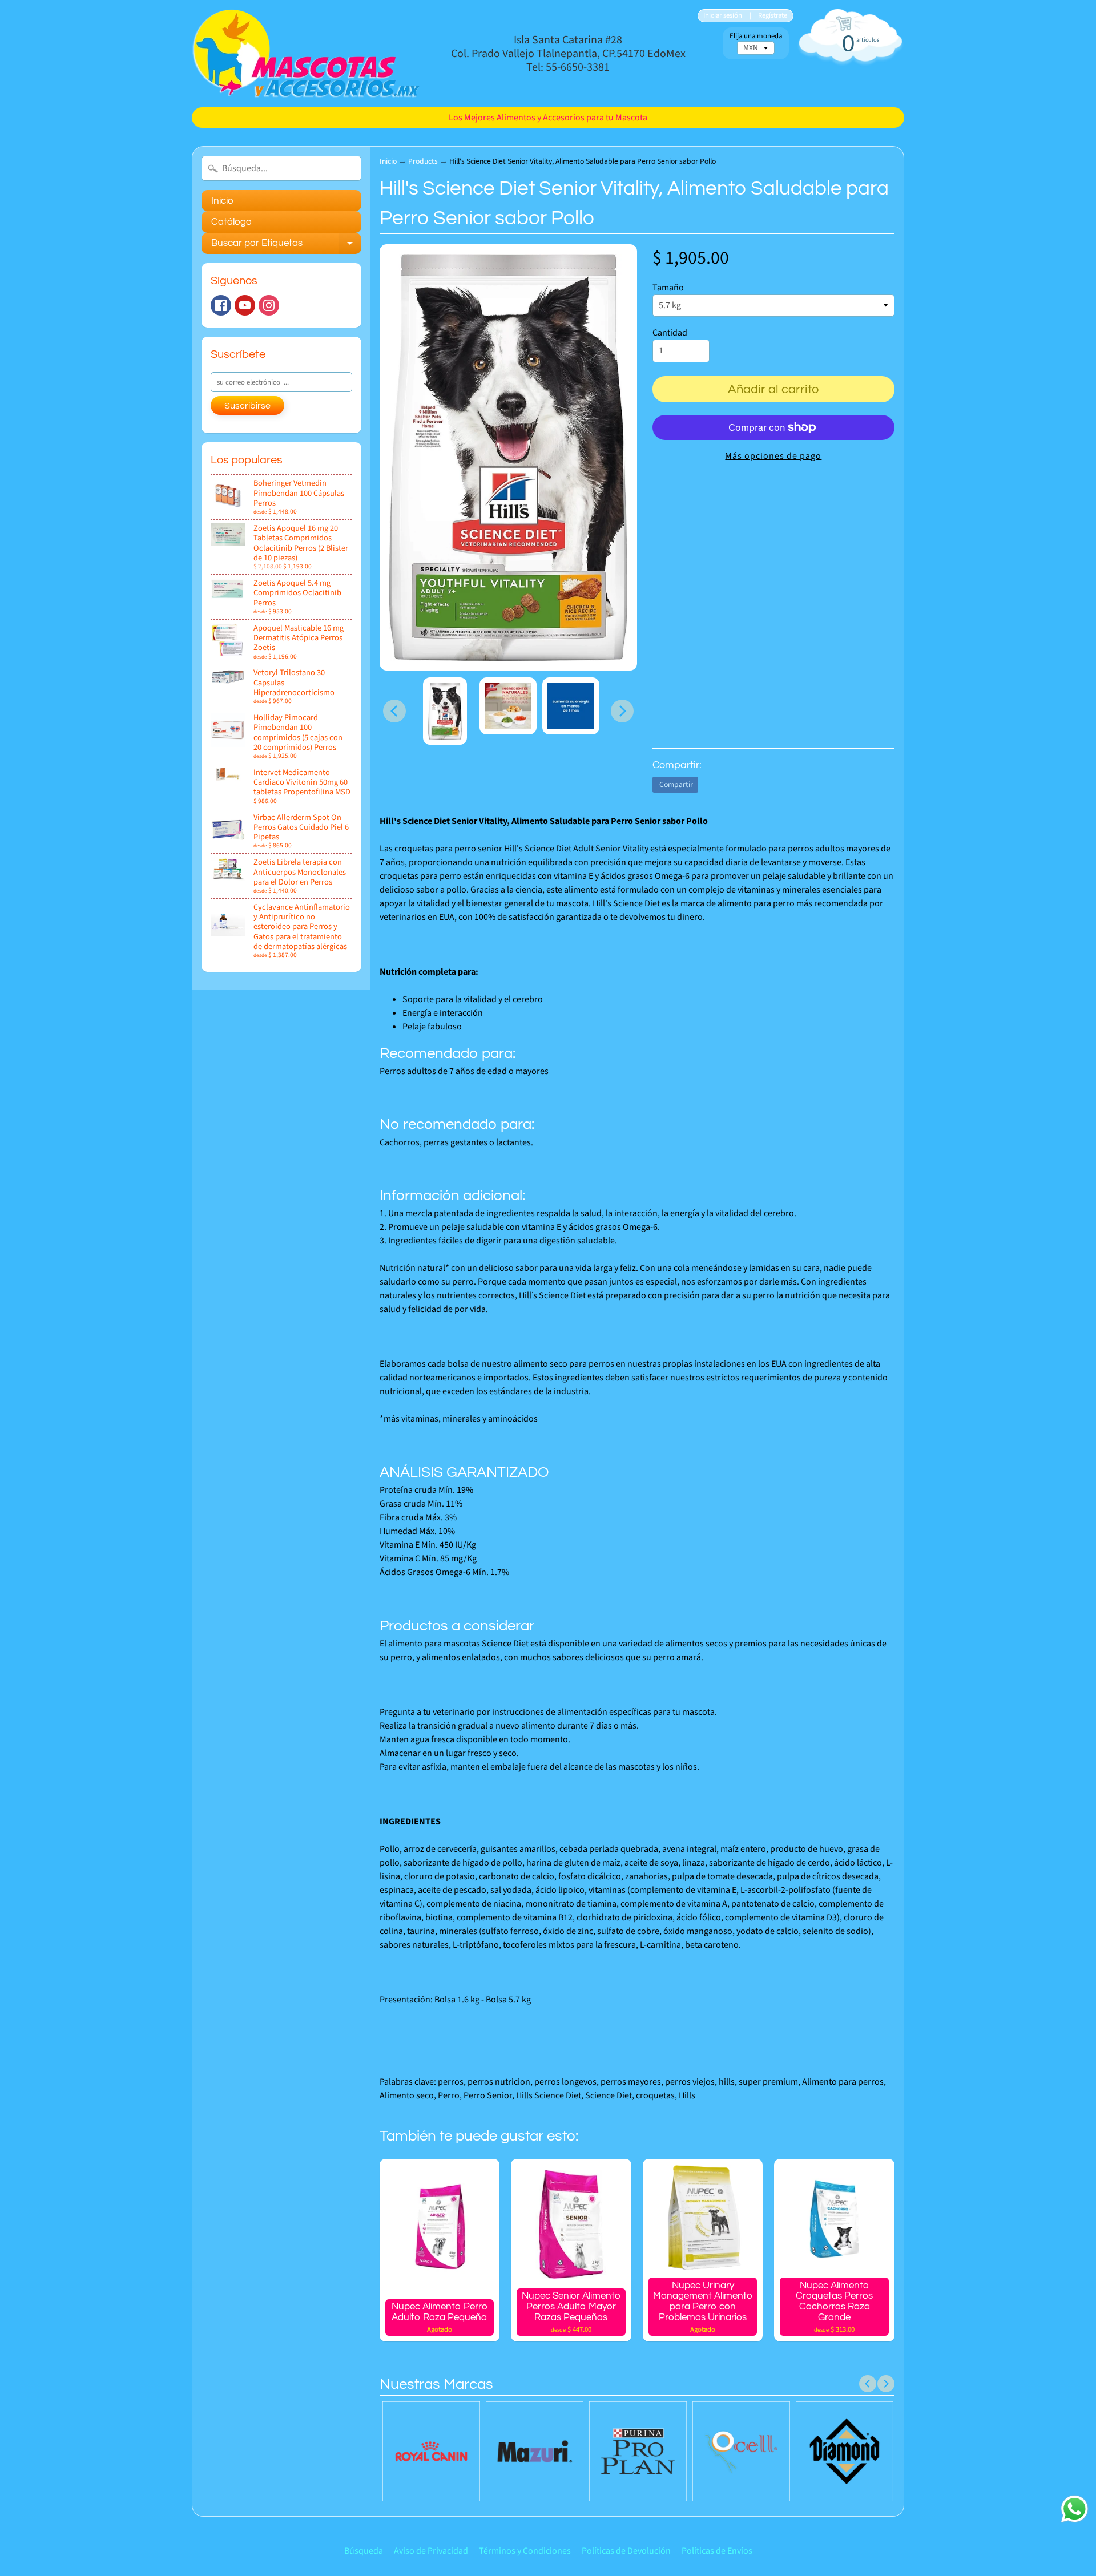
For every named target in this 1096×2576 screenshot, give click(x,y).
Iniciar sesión (723, 16)
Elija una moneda (756, 36)
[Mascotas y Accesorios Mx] (306, 54)
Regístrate (773, 16)
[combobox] (281, 168)
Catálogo (231, 222)
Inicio (222, 201)
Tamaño (668, 288)
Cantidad (670, 333)
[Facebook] (221, 305)
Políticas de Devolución (626, 2551)
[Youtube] (245, 305)
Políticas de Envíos (717, 2551)
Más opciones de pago (773, 456)
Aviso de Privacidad (431, 2551)
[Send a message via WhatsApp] (1075, 2509)
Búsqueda (364, 2551)
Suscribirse (247, 406)
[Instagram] (269, 305)
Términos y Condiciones (525, 2551)
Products (423, 161)
